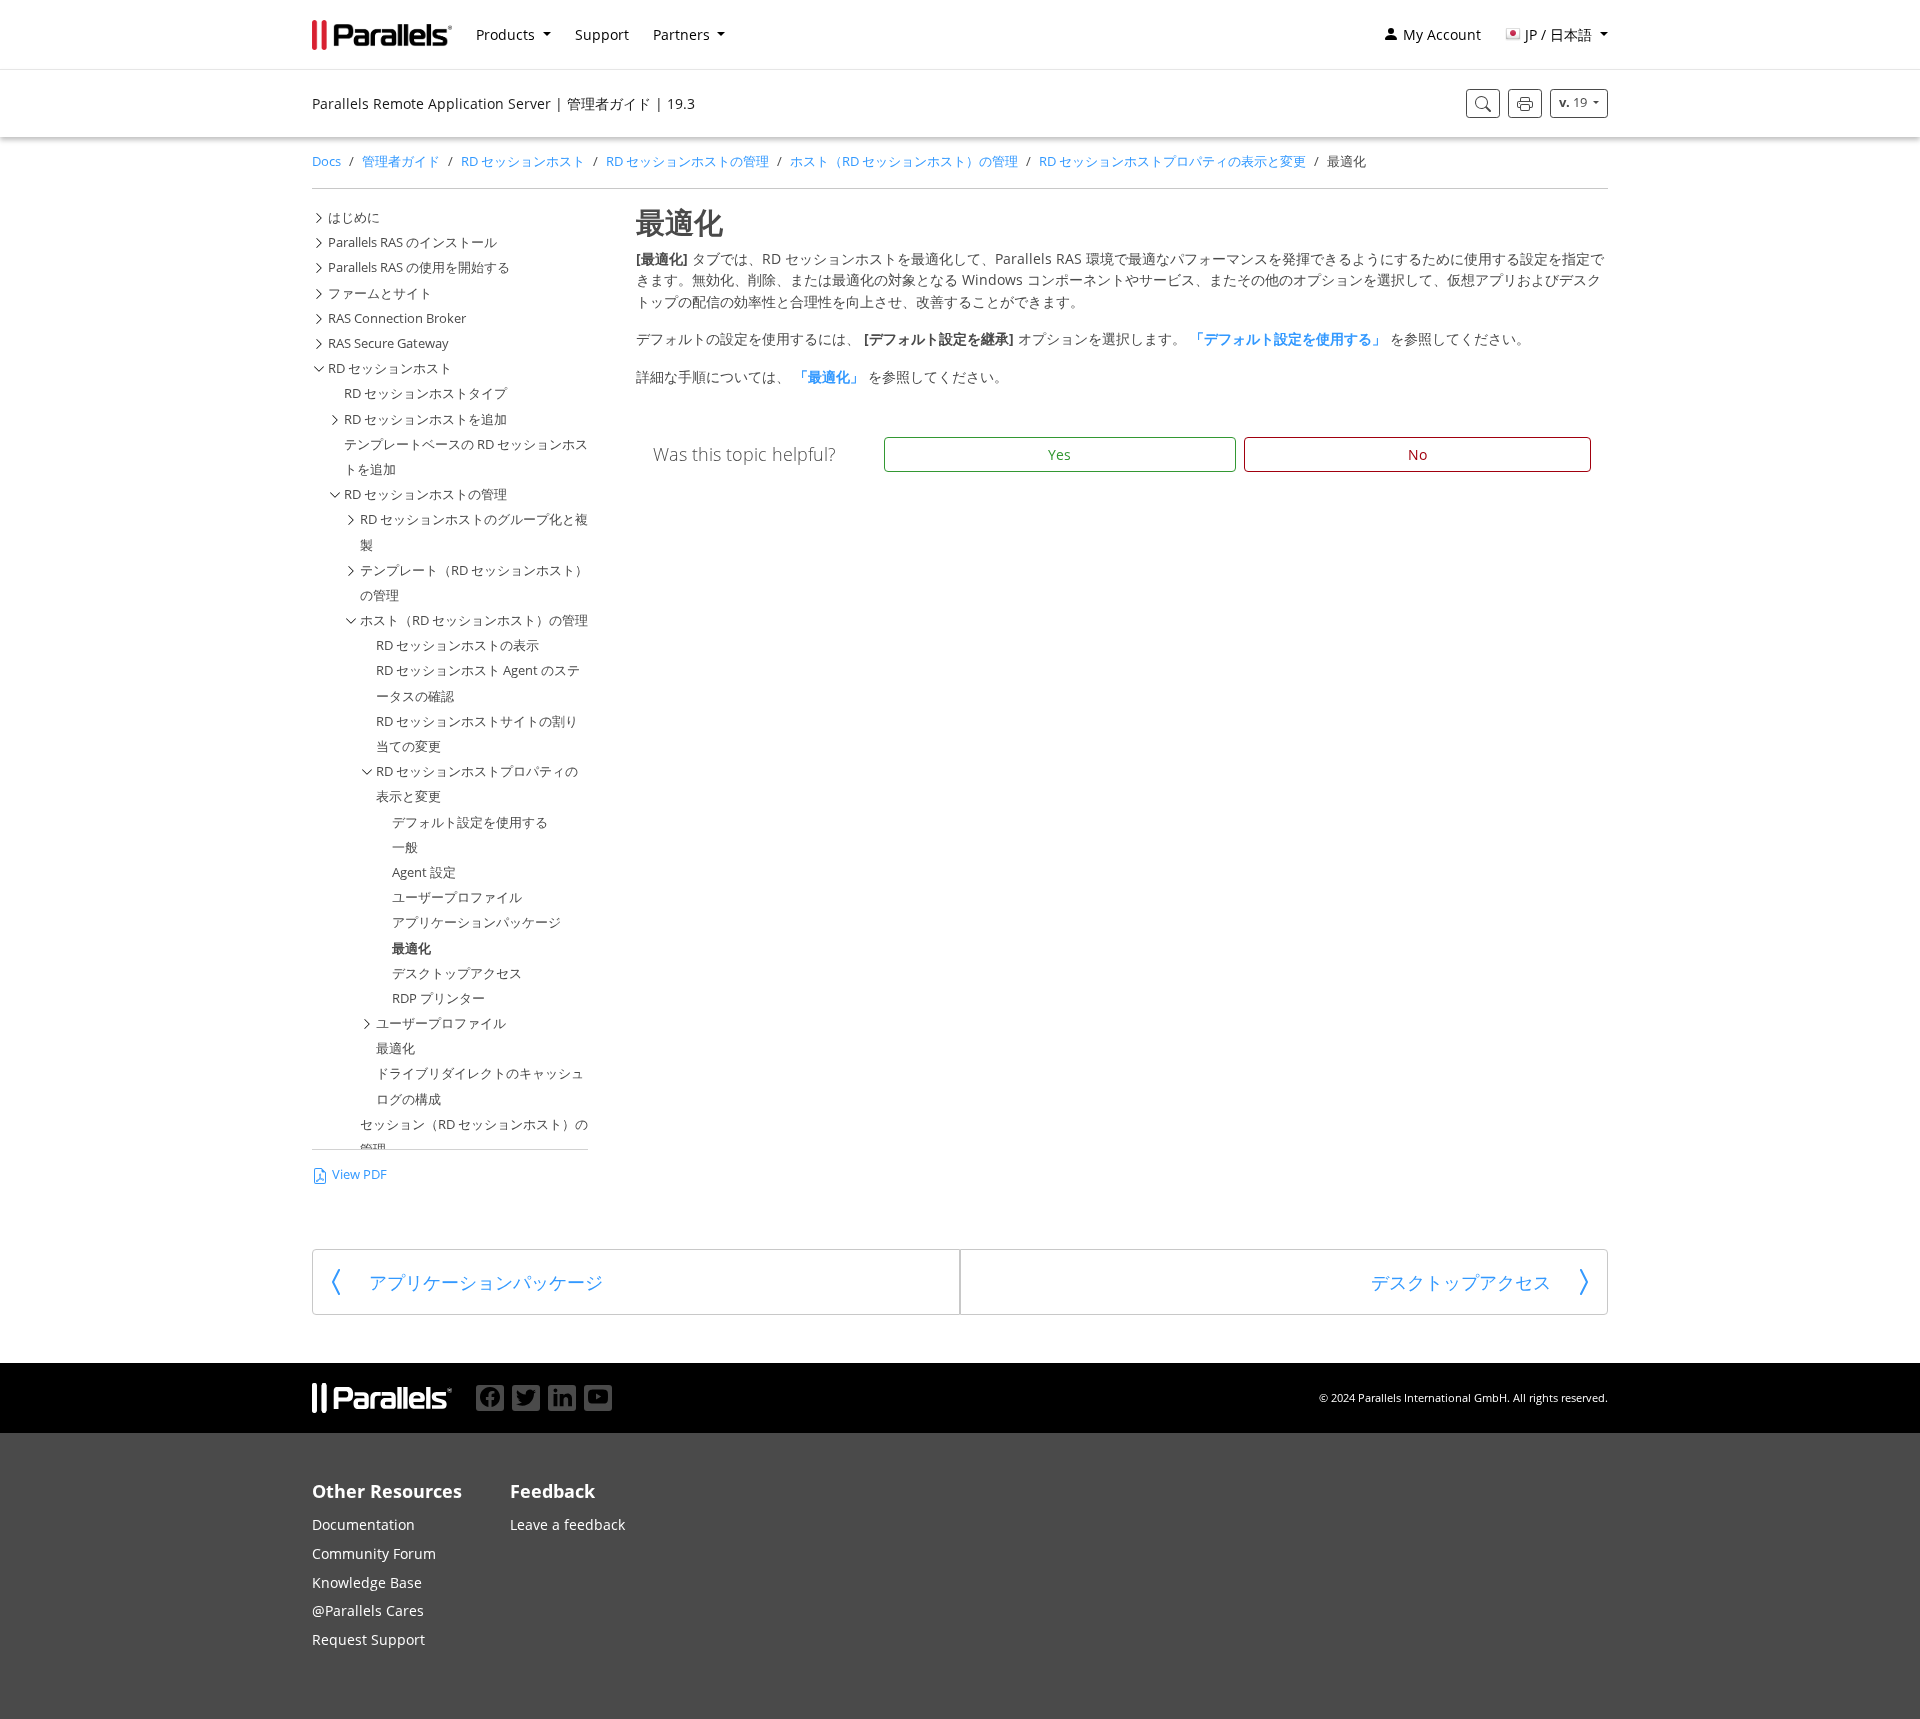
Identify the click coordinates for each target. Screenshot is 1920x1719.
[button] (1556, 35)
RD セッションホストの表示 (457, 645)
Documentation (363, 1524)
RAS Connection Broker (397, 318)
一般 (405, 847)
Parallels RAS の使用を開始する (419, 267)
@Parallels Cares (368, 1610)
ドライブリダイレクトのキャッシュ (480, 1073)
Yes (1059, 454)
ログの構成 (408, 1099)
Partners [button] (683, 34)
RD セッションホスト (523, 161)
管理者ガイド (401, 161)
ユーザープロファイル (457, 897)
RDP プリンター (438, 998)
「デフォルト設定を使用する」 (1290, 338)
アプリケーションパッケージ (476, 922)
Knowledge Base (367, 1582)
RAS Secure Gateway (388, 343)
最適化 (411, 948)
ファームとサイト (380, 293)
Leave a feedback (567, 1524)
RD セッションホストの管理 (687, 161)
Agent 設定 (424, 872)
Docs (326, 161)
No (1417, 454)
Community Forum (374, 1553)
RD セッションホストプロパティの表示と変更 (1172, 161)
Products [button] (507, 34)
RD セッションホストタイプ (425, 393)
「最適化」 (831, 376)
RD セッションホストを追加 (425, 419)
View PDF (359, 1174)
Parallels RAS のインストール (412, 242)
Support (602, 34)
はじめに (354, 217)
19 (1574, 102)
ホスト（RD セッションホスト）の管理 (904, 161)
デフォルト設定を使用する (470, 822)
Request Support (368, 1639)
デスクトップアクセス (457, 973)
